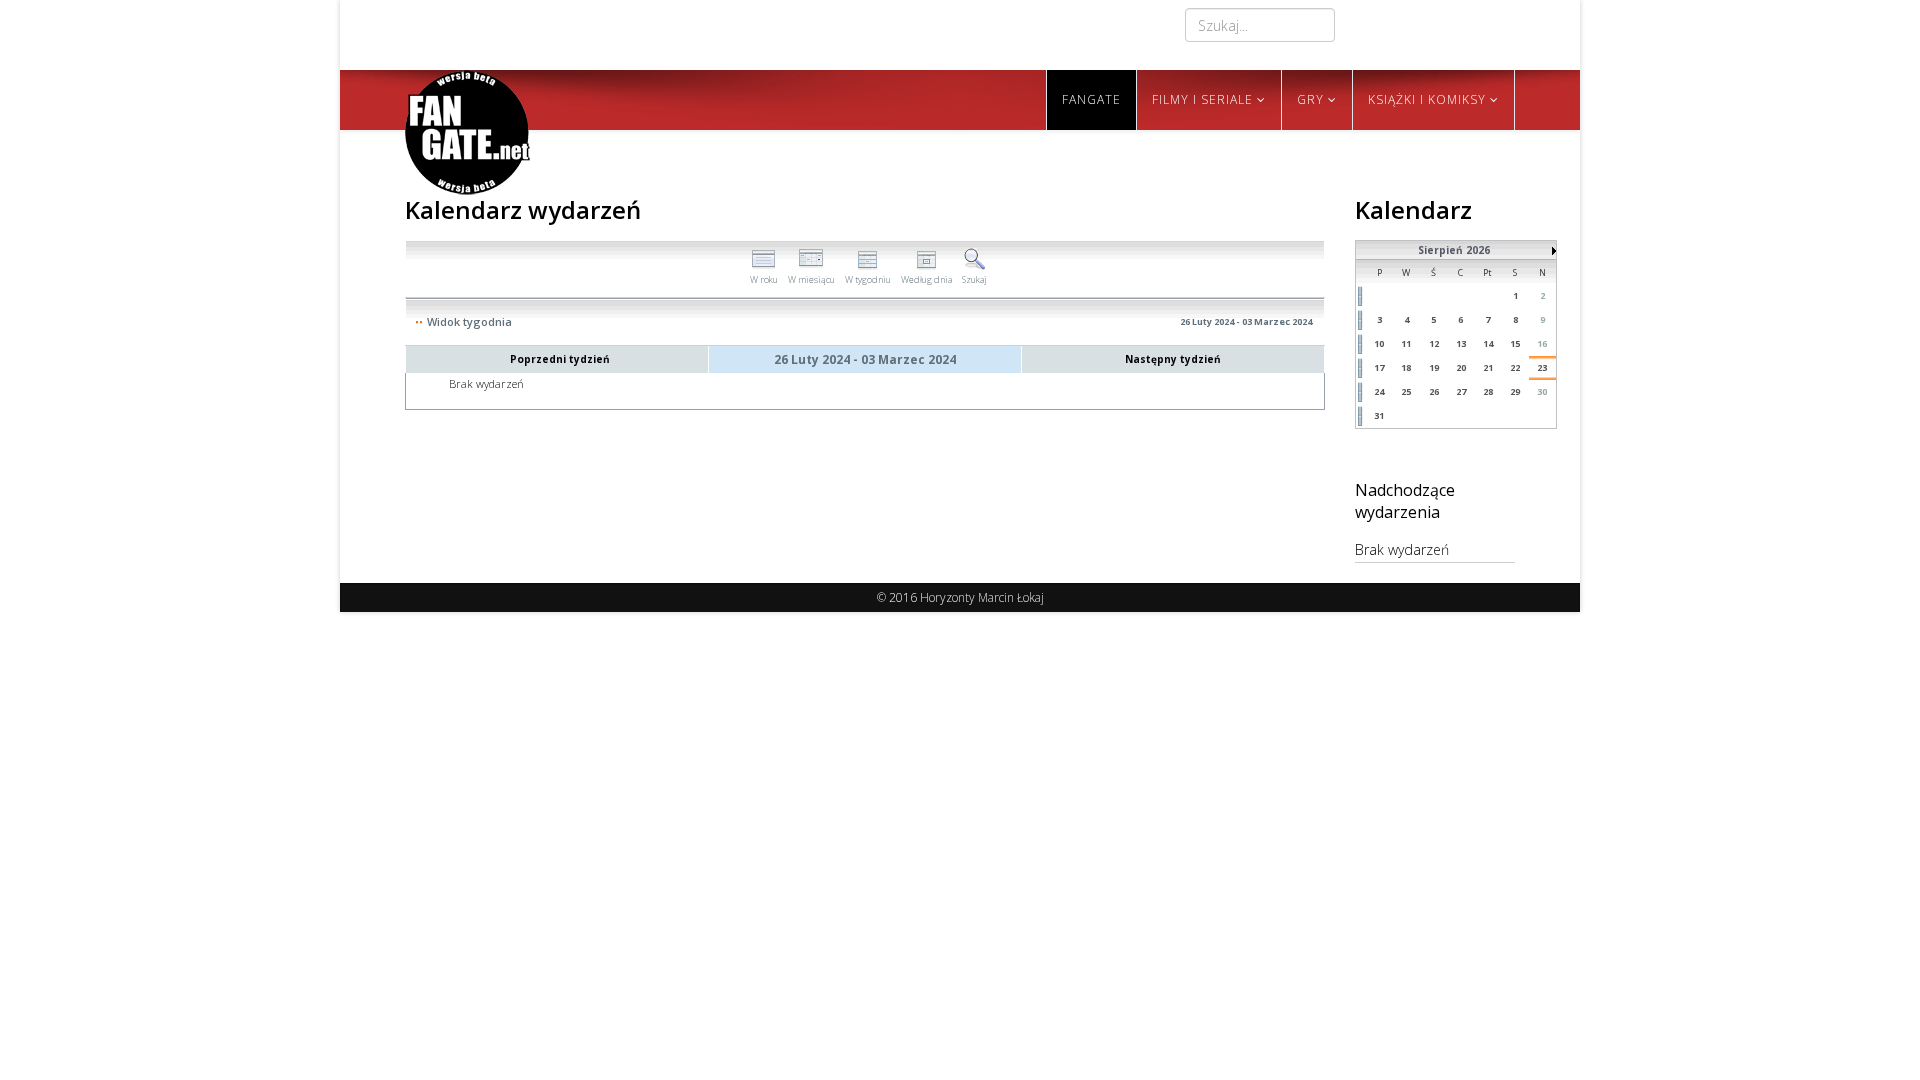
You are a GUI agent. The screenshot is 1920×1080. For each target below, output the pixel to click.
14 (1488, 343)
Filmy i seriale (1202, 99)
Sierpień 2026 (1454, 250)
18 (1406, 367)
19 (1434, 367)
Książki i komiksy (1427, 99)
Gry (1310, 99)
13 (1461, 343)
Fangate (1091, 99)
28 (1488, 391)
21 (1488, 367)
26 (1434, 391)
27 (1461, 391)
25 (1406, 391)
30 (1542, 391)
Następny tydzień (1173, 359)
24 (1379, 391)
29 (1515, 391)
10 (1379, 343)
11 (1406, 343)
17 (1379, 367)
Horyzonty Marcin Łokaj (982, 597)
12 (1434, 343)
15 (1515, 343)
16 (1542, 343)
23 (1542, 367)
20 (1461, 367)
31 (1379, 415)
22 (1515, 367)
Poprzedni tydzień (560, 359)
